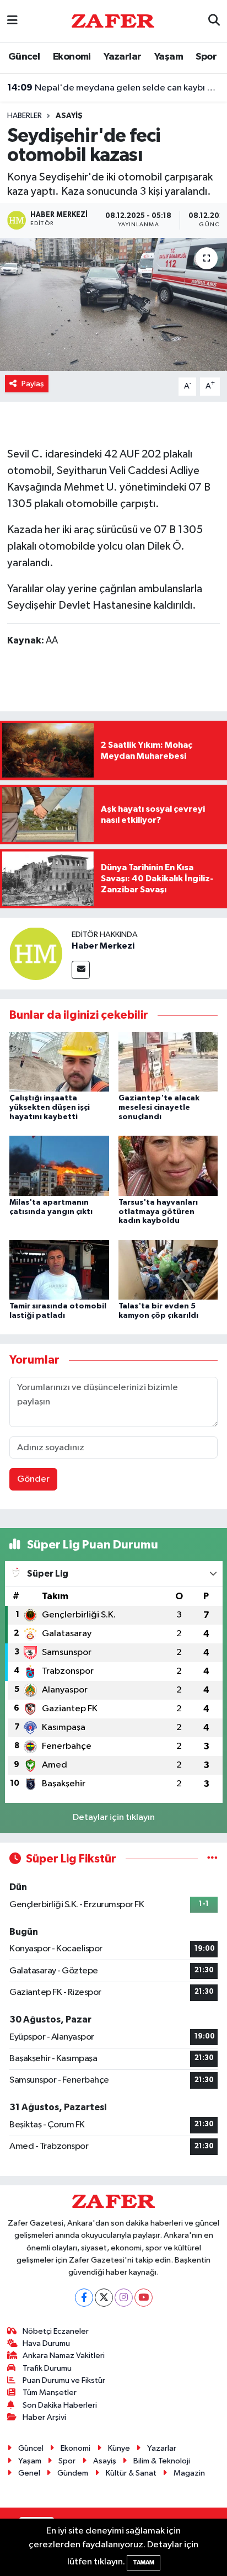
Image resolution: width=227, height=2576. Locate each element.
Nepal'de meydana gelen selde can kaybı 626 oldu (114, 88)
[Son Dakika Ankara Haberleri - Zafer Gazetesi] (113, 21)
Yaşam (169, 57)
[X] (104, 2298)
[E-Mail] (81, 970)
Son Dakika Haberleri (60, 2405)
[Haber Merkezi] (36, 953)
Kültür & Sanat (131, 2473)
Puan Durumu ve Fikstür (64, 2380)
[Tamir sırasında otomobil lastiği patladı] (59, 1270)
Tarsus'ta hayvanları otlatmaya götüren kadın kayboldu (158, 1212)
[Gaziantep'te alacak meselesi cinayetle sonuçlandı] (168, 1061)
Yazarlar (122, 57)
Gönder (33, 1479)
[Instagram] (124, 2298)
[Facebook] (84, 2298)
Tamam (144, 2562)
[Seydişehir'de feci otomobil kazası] (113, 304)
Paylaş (33, 384)
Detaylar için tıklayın (114, 1817)
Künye (119, 2448)
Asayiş (69, 116)
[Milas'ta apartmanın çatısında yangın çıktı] (59, 1166)
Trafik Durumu (47, 2368)
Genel (29, 2473)
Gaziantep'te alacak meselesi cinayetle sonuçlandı (159, 1108)
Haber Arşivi (44, 2417)
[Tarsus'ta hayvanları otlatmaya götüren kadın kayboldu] (168, 1166)
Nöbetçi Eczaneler (56, 2331)
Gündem (73, 2473)
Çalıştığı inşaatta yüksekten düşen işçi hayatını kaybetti (50, 1108)
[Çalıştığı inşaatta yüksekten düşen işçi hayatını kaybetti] (59, 1061)
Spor (206, 57)
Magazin (189, 2473)
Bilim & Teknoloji (162, 2461)
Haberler (25, 116)
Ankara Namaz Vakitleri (64, 2356)
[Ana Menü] (12, 21)
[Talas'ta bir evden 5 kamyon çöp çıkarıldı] (168, 1270)
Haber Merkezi (103, 946)
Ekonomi (72, 57)
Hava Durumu (46, 2343)
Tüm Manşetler (50, 2393)
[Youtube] (144, 2298)
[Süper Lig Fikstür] (212, 1859)
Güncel (24, 57)
